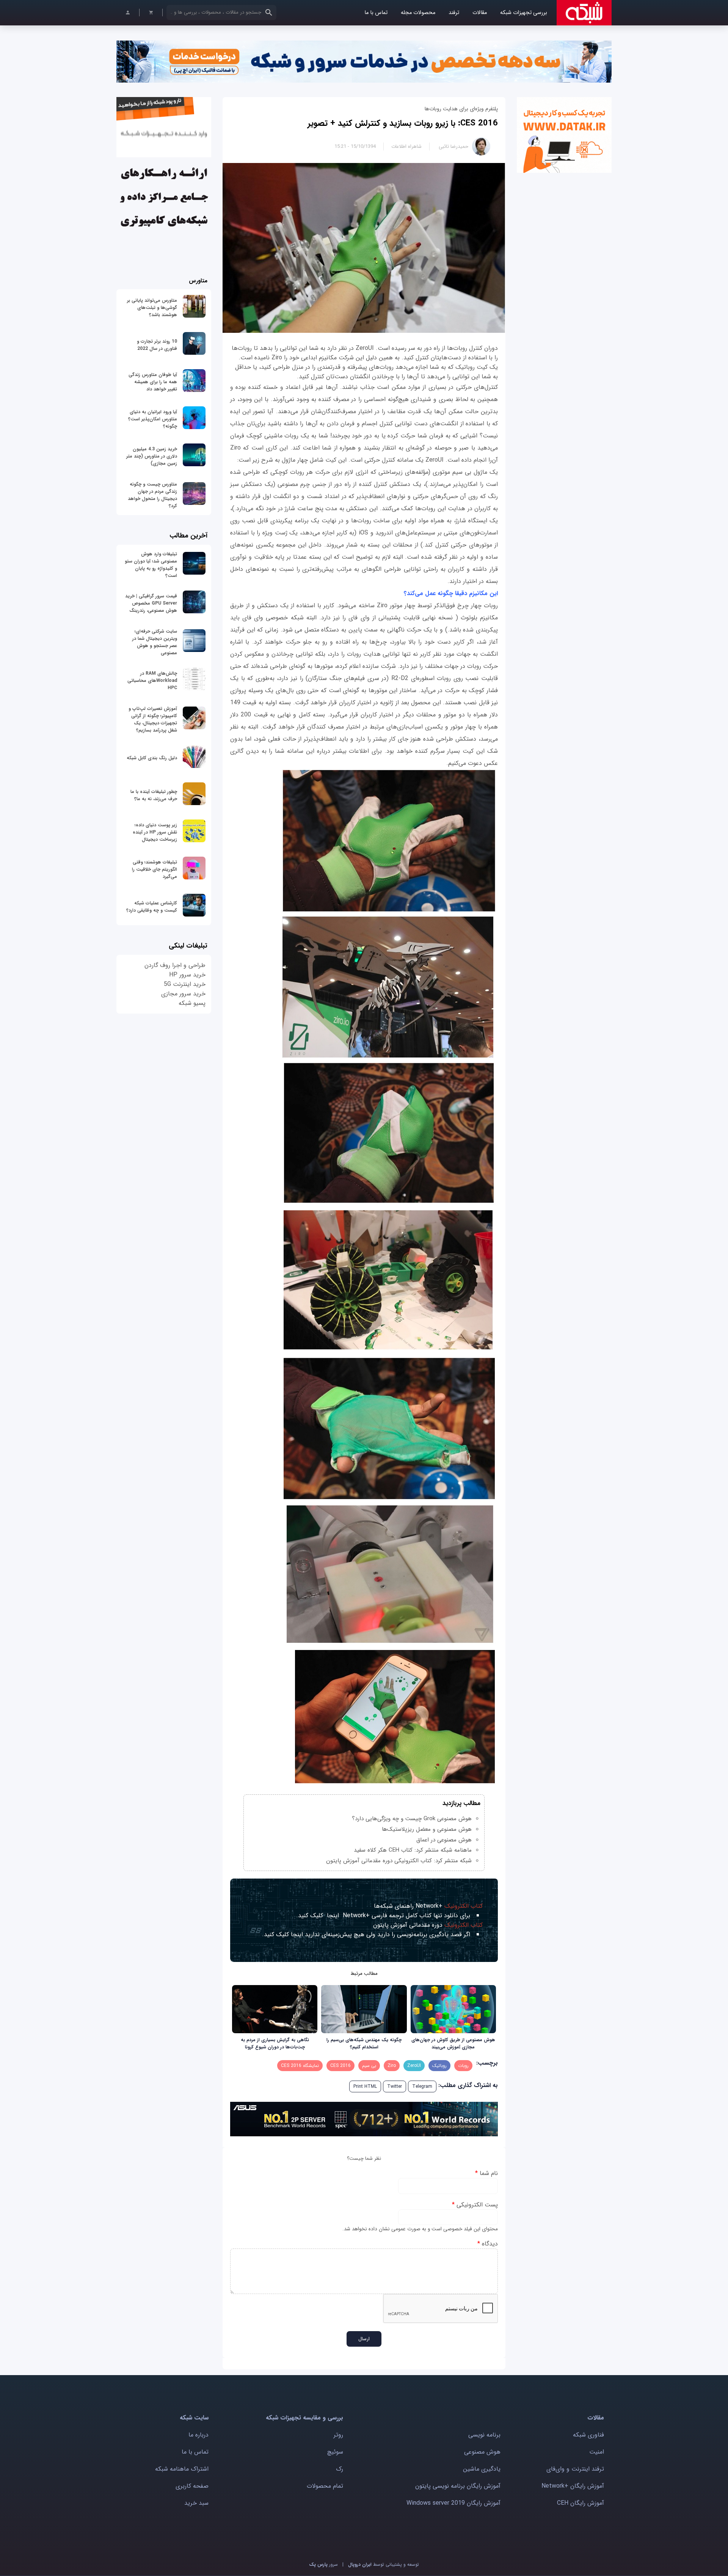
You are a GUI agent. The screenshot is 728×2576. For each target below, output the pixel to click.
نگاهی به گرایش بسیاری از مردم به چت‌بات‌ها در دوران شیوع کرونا (275, 2043)
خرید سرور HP (187, 975)
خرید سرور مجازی (183, 994)
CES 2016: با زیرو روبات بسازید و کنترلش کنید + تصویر (403, 123)
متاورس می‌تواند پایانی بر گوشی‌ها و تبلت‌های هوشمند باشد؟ (152, 308)
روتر (338, 2435)
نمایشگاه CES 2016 (300, 2066)
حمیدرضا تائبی (453, 147)
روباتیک (439, 2066)
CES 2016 (340, 2066)
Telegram (422, 2086)
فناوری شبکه (588, 2435)
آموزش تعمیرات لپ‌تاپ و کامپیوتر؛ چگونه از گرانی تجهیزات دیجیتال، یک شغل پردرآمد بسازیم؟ (153, 719)
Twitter (395, 2086)
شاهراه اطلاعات (406, 147)
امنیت (597, 2452)
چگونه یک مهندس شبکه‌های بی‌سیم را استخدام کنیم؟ (364, 2043)
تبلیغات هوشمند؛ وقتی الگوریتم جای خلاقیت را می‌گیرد (155, 869)
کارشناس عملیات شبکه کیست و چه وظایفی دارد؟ (152, 907)
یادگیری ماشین (482, 2469)
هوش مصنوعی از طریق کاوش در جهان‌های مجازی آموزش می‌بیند (453, 2043)
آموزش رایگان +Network (573, 2486)
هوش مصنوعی (482, 2452)
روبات (463, 2066)
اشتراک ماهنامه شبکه (182, 2469)
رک (340, 2469)
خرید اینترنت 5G (185, 984)
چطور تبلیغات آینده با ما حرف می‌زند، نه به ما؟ (154, 795)
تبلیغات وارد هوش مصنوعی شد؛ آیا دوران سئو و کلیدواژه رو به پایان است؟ (151, 565)
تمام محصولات (325, 2486)
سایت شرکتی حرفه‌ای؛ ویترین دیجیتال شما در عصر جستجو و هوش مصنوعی (155, 642)
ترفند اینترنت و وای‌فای (575, 2469)
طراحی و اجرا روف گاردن (175, 965)
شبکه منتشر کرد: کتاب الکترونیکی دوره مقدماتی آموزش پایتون (399, 1861)
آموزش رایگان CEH (581, 2503)
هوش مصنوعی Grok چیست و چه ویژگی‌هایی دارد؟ (412, 1819)
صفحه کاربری (192, 2486)
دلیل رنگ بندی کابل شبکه (152, 758)
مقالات (480, 13)
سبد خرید (196, 2503)
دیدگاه (488, 2244)
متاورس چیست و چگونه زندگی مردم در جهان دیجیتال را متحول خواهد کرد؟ (152, 495)
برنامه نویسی (484, 2435)
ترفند (454, 13)
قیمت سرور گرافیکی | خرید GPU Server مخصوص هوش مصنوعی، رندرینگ (151, 603)
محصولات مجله (418, 13)
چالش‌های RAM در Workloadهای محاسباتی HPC (152, 681)
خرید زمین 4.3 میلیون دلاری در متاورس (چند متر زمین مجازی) (152, 456)
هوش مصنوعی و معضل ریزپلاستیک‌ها (427, 1829)
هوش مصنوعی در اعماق (444, 1840)
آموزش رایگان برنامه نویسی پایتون (458, 2486)
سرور (323, 2564)
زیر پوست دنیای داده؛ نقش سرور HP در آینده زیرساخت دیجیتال (155, 832)
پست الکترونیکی (475, 2205)
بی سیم (369, 2066)
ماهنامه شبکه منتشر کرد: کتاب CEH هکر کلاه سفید (413, 1850)
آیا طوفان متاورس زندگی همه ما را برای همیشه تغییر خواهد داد (153, 382)
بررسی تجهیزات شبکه (524, 13)
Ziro (392, 2066)
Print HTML (365, 2086)
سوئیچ (335, 2452)
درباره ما (198, 2435)
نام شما (486, 2173)
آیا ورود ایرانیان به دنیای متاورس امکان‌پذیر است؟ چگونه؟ (153, 419)
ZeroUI (414, 2066)
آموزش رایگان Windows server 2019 (453, 2503)
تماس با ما (376, 13)
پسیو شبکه (192, 1003)
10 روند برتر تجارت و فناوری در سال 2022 (157, 345)
